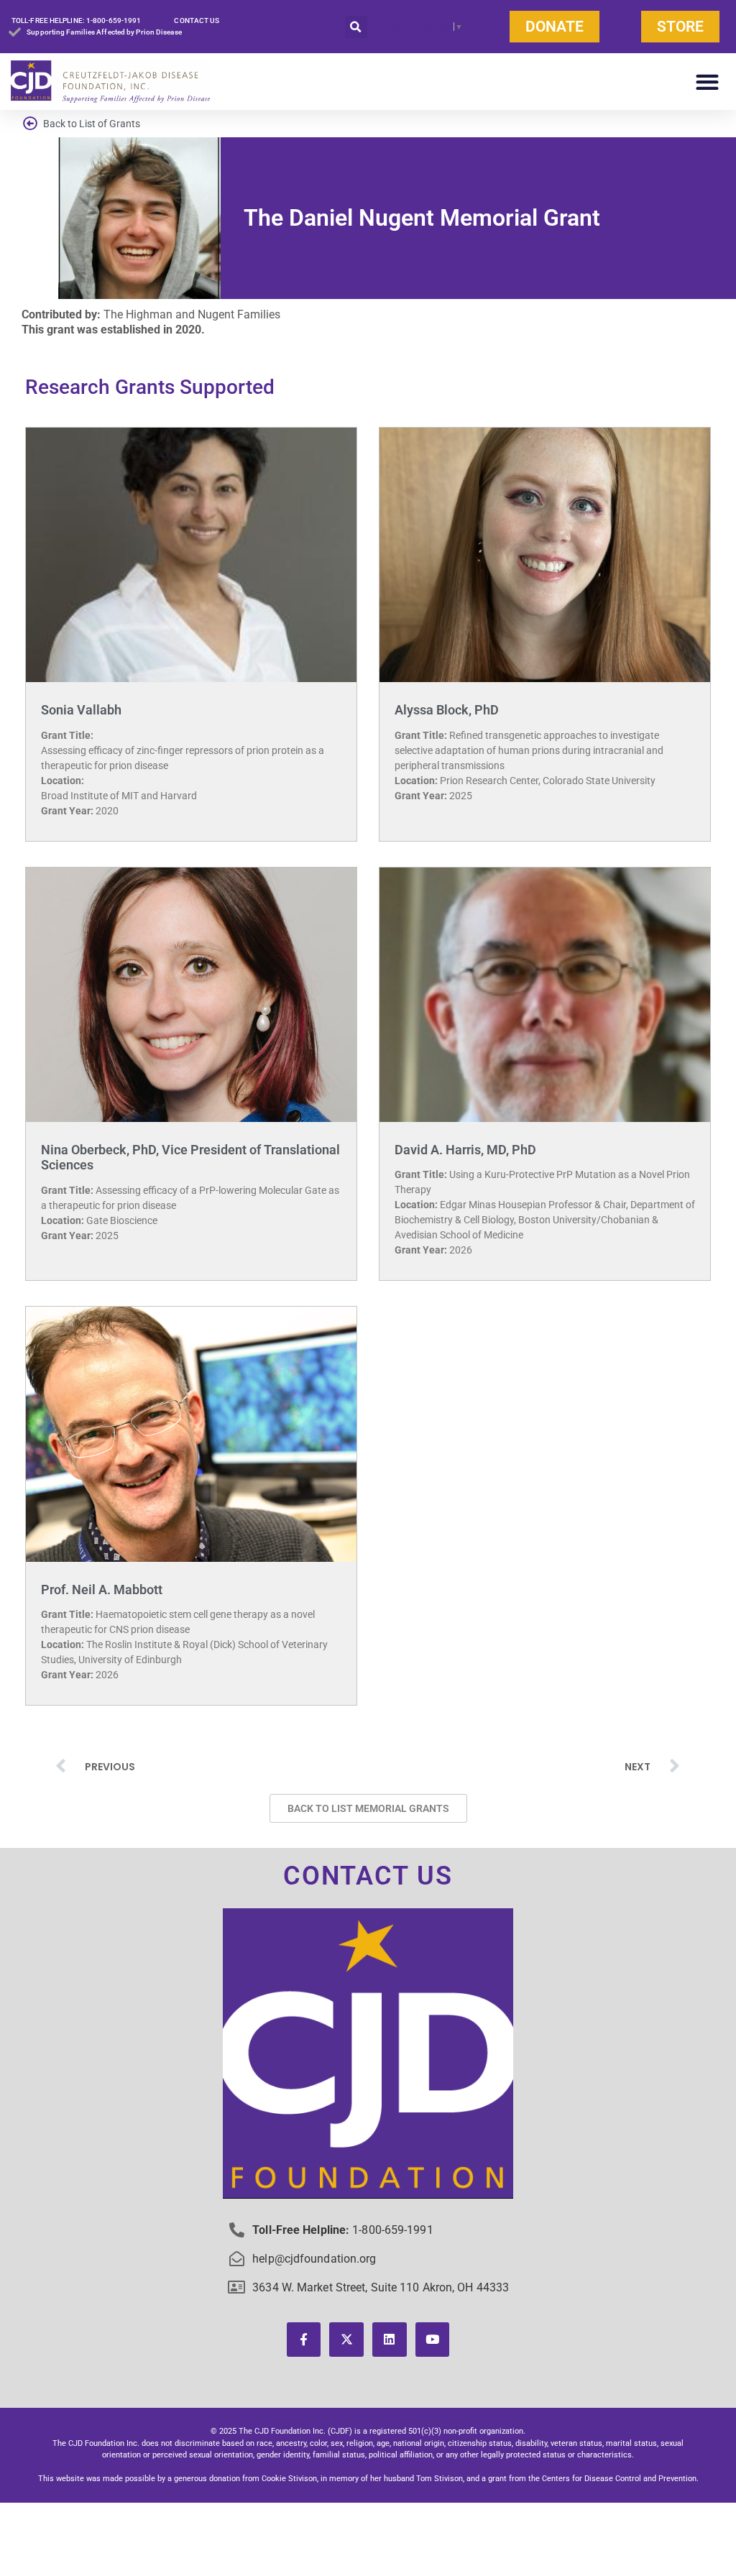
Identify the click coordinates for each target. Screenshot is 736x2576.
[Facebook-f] (304, 2340)
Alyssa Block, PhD (447, 710)
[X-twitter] (346, 2340)
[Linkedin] (390, 2340)
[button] (356, 27)
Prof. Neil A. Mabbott (102, 1590)
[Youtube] (433, 2340)
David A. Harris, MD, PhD (465, 1150)
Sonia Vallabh (81, 710)
